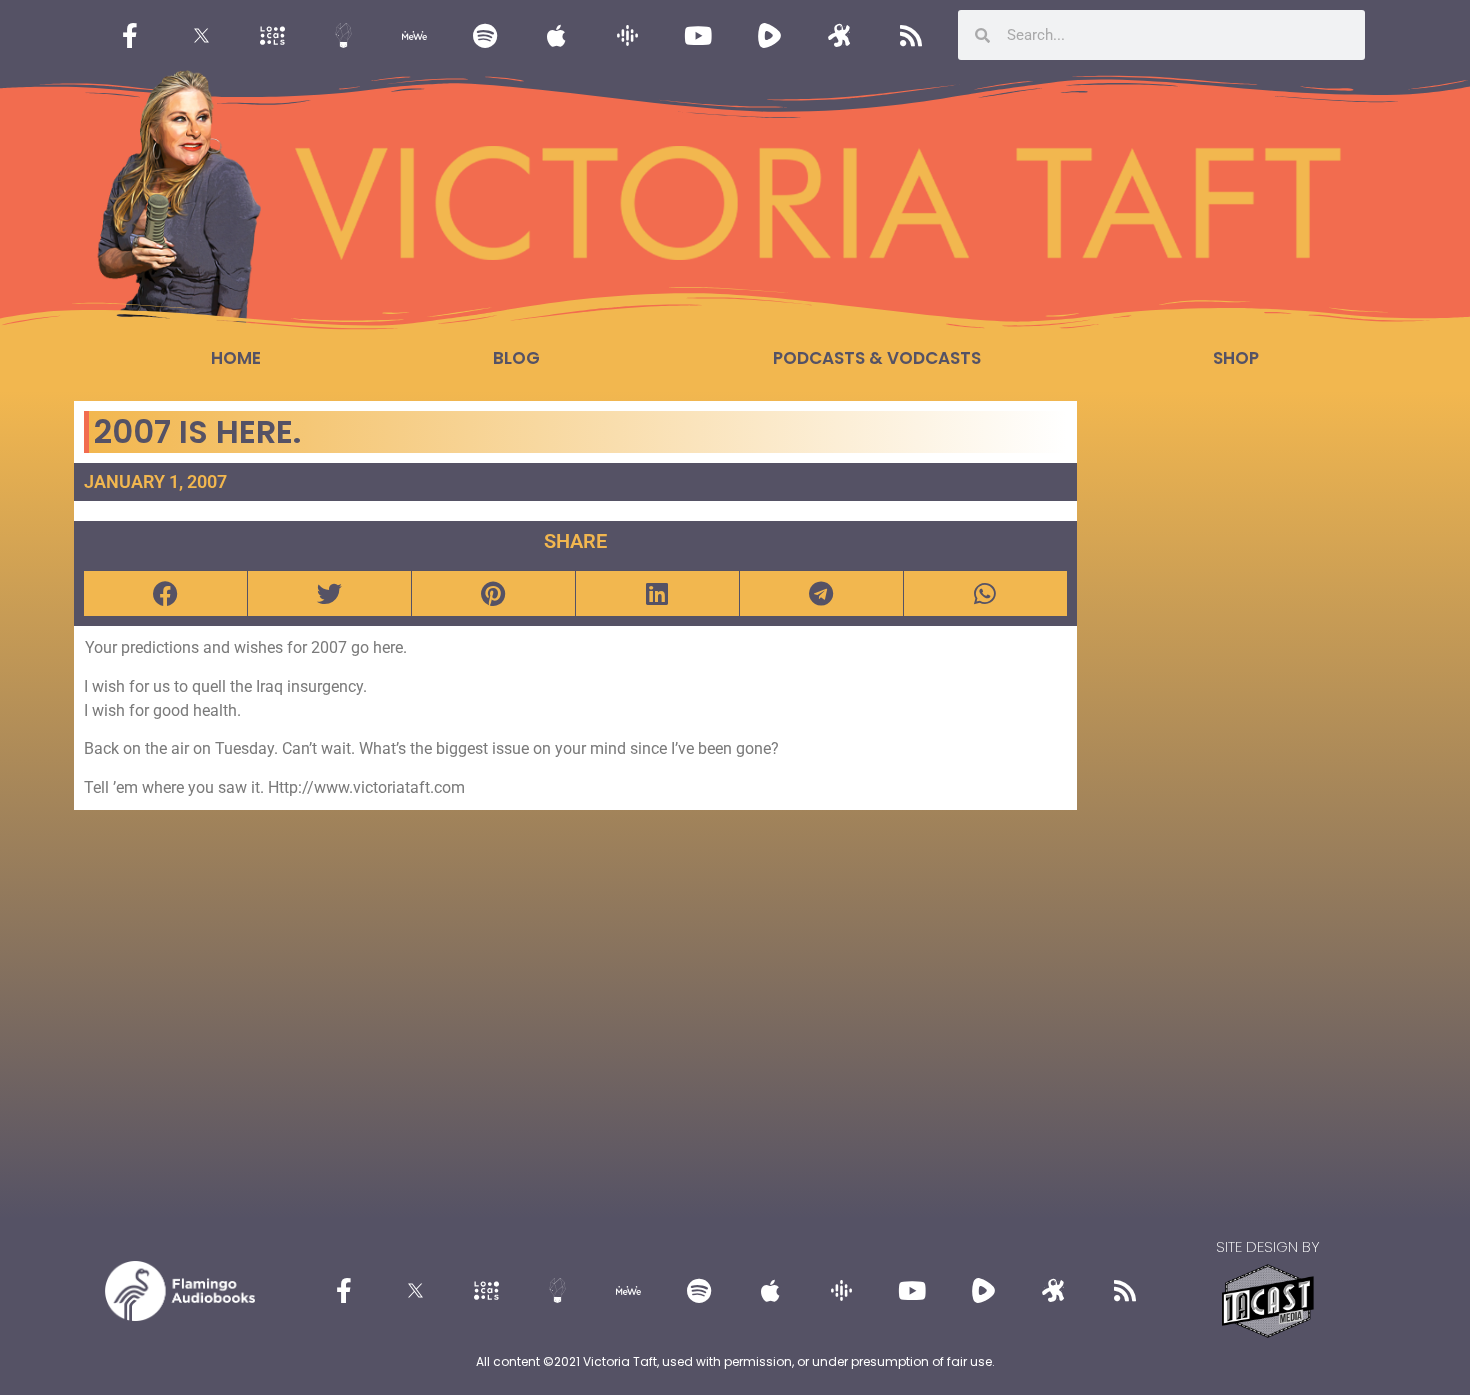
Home (236, 358)
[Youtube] (698, 35)
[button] (165, 593)
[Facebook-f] (130, 35)
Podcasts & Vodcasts (877, 358)
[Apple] (556, 35)
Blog (516, 358)
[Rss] (911, 35)
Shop (1236, 358)
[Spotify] (485, 35)
